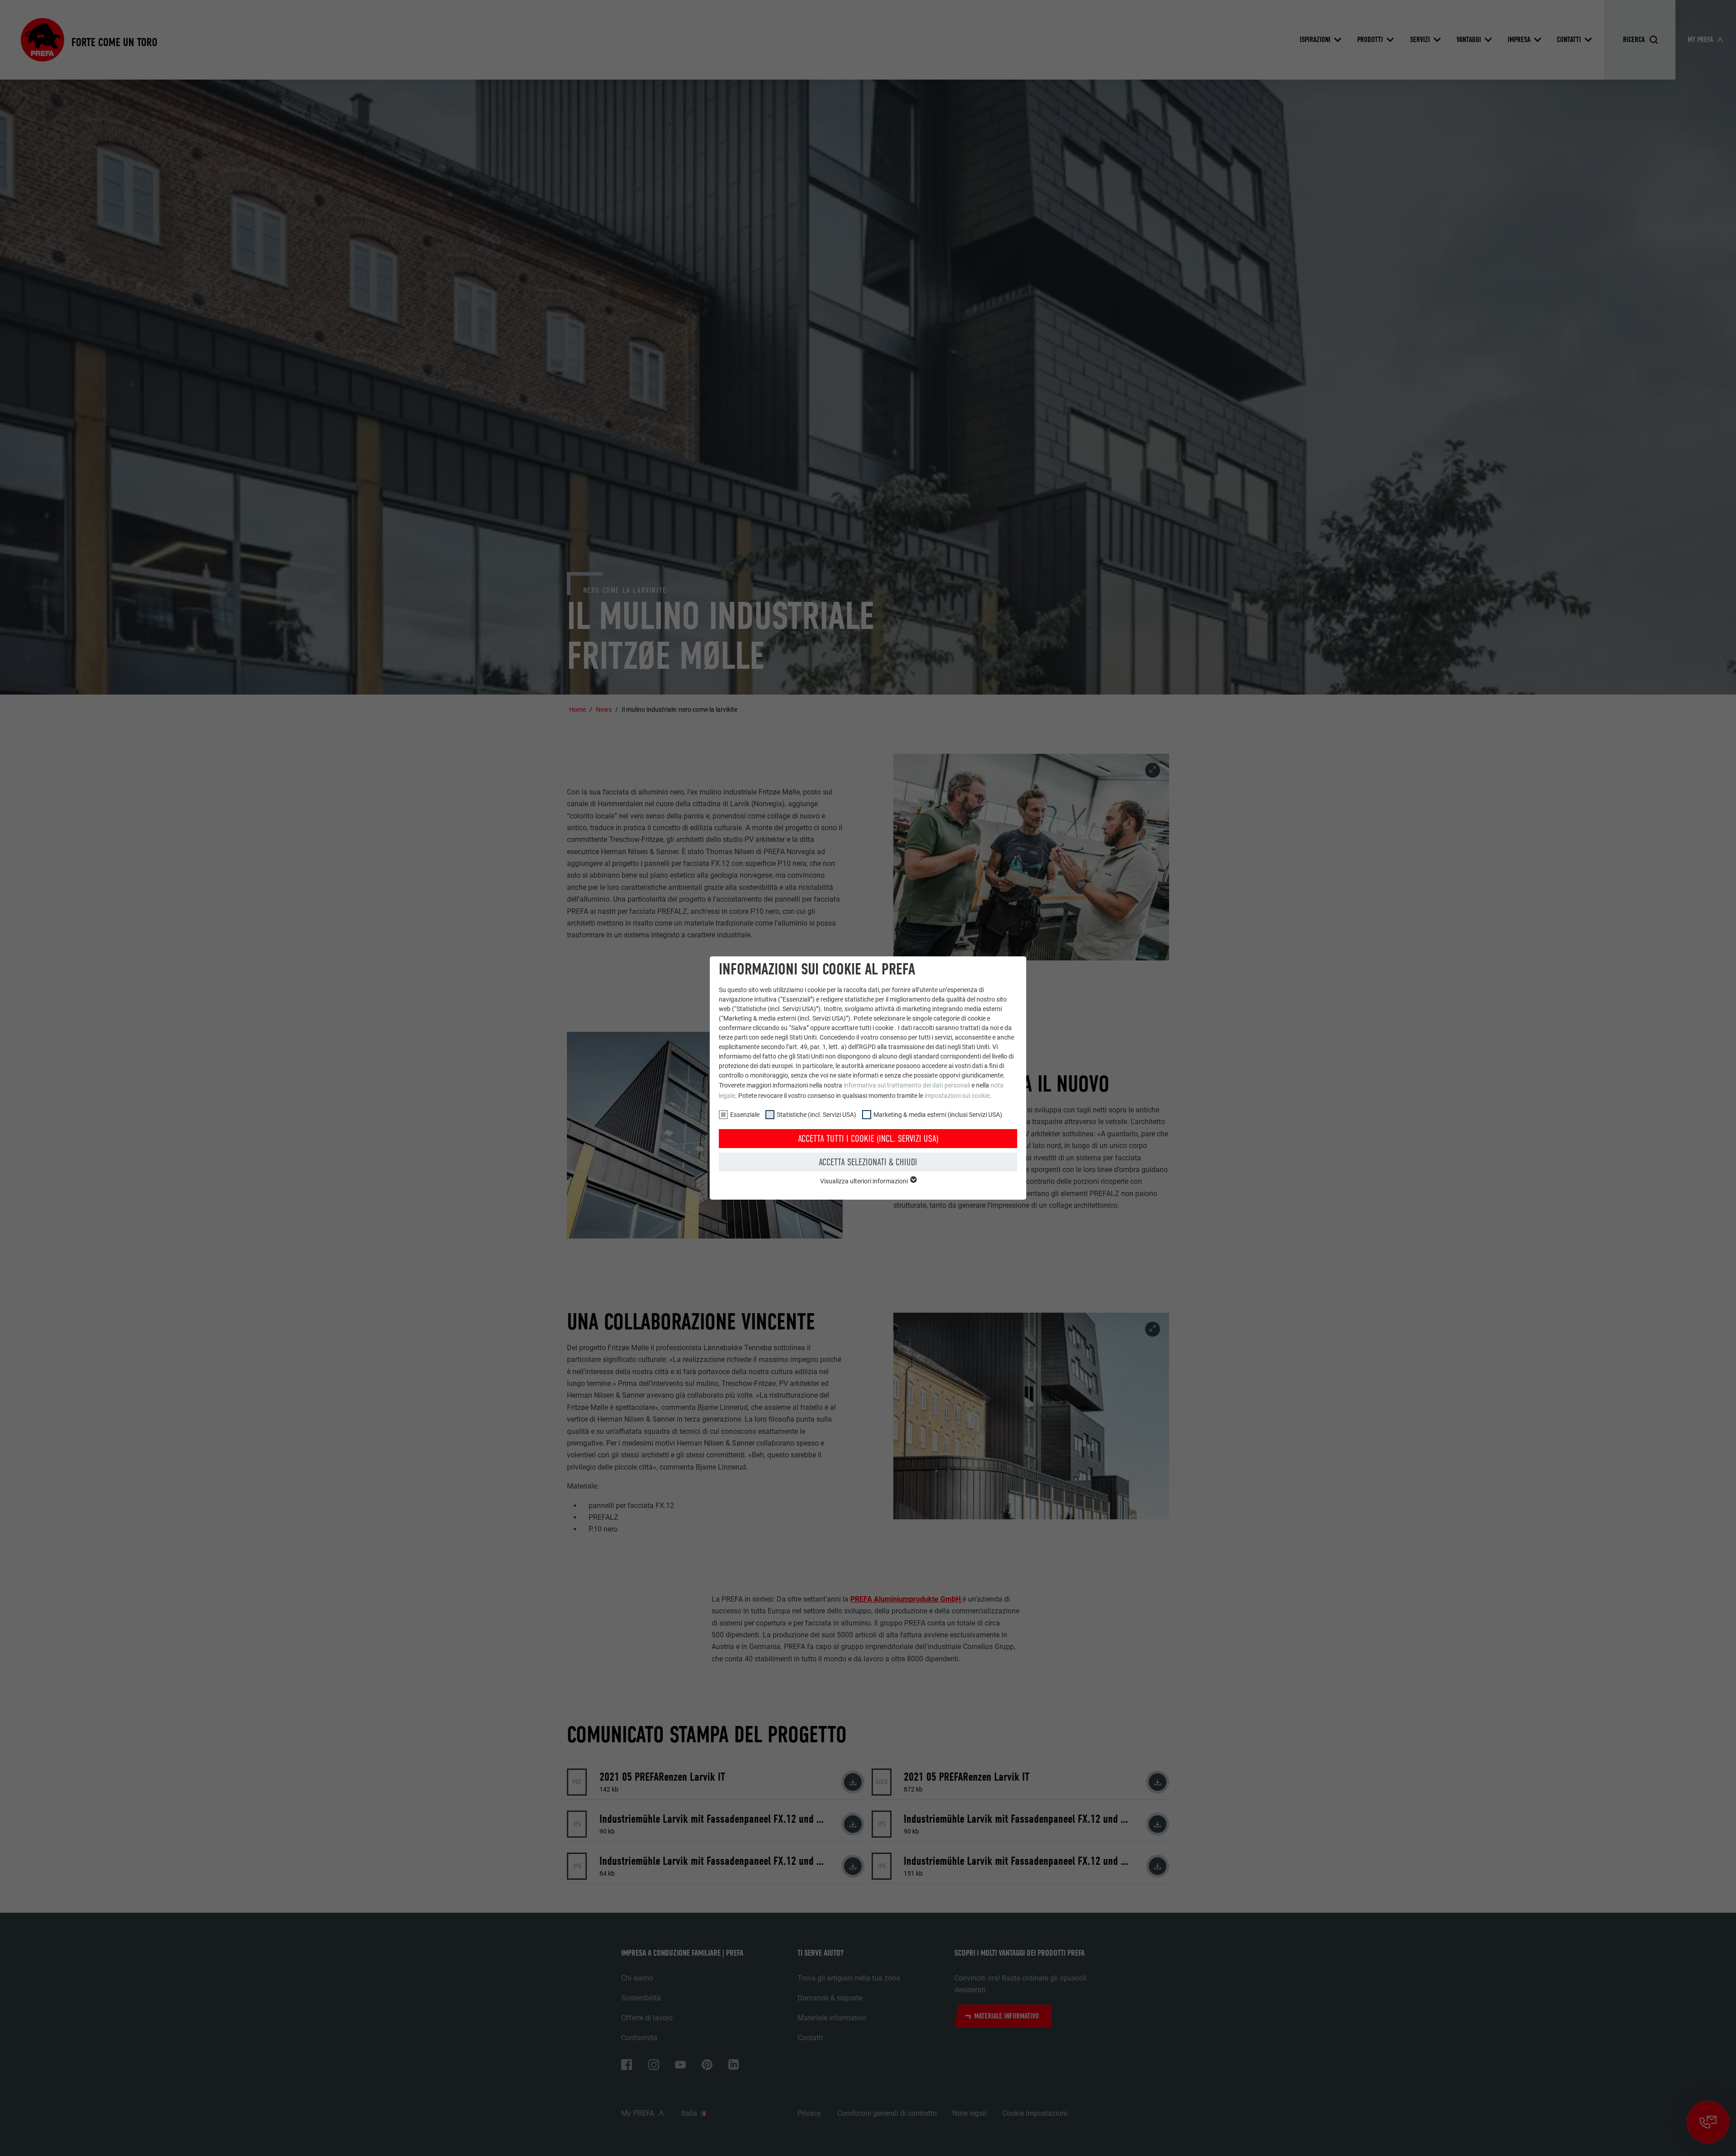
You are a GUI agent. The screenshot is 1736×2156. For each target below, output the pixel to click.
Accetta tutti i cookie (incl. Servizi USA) (868, 1139)
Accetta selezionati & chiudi (868, 1162)
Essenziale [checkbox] (745, 1115)
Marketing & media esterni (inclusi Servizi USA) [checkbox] (938, 1115)
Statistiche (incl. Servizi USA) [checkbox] (816, 1115)
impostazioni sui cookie (957, 1096)
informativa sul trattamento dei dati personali (907, 1085)
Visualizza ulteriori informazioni (865, 1181)
